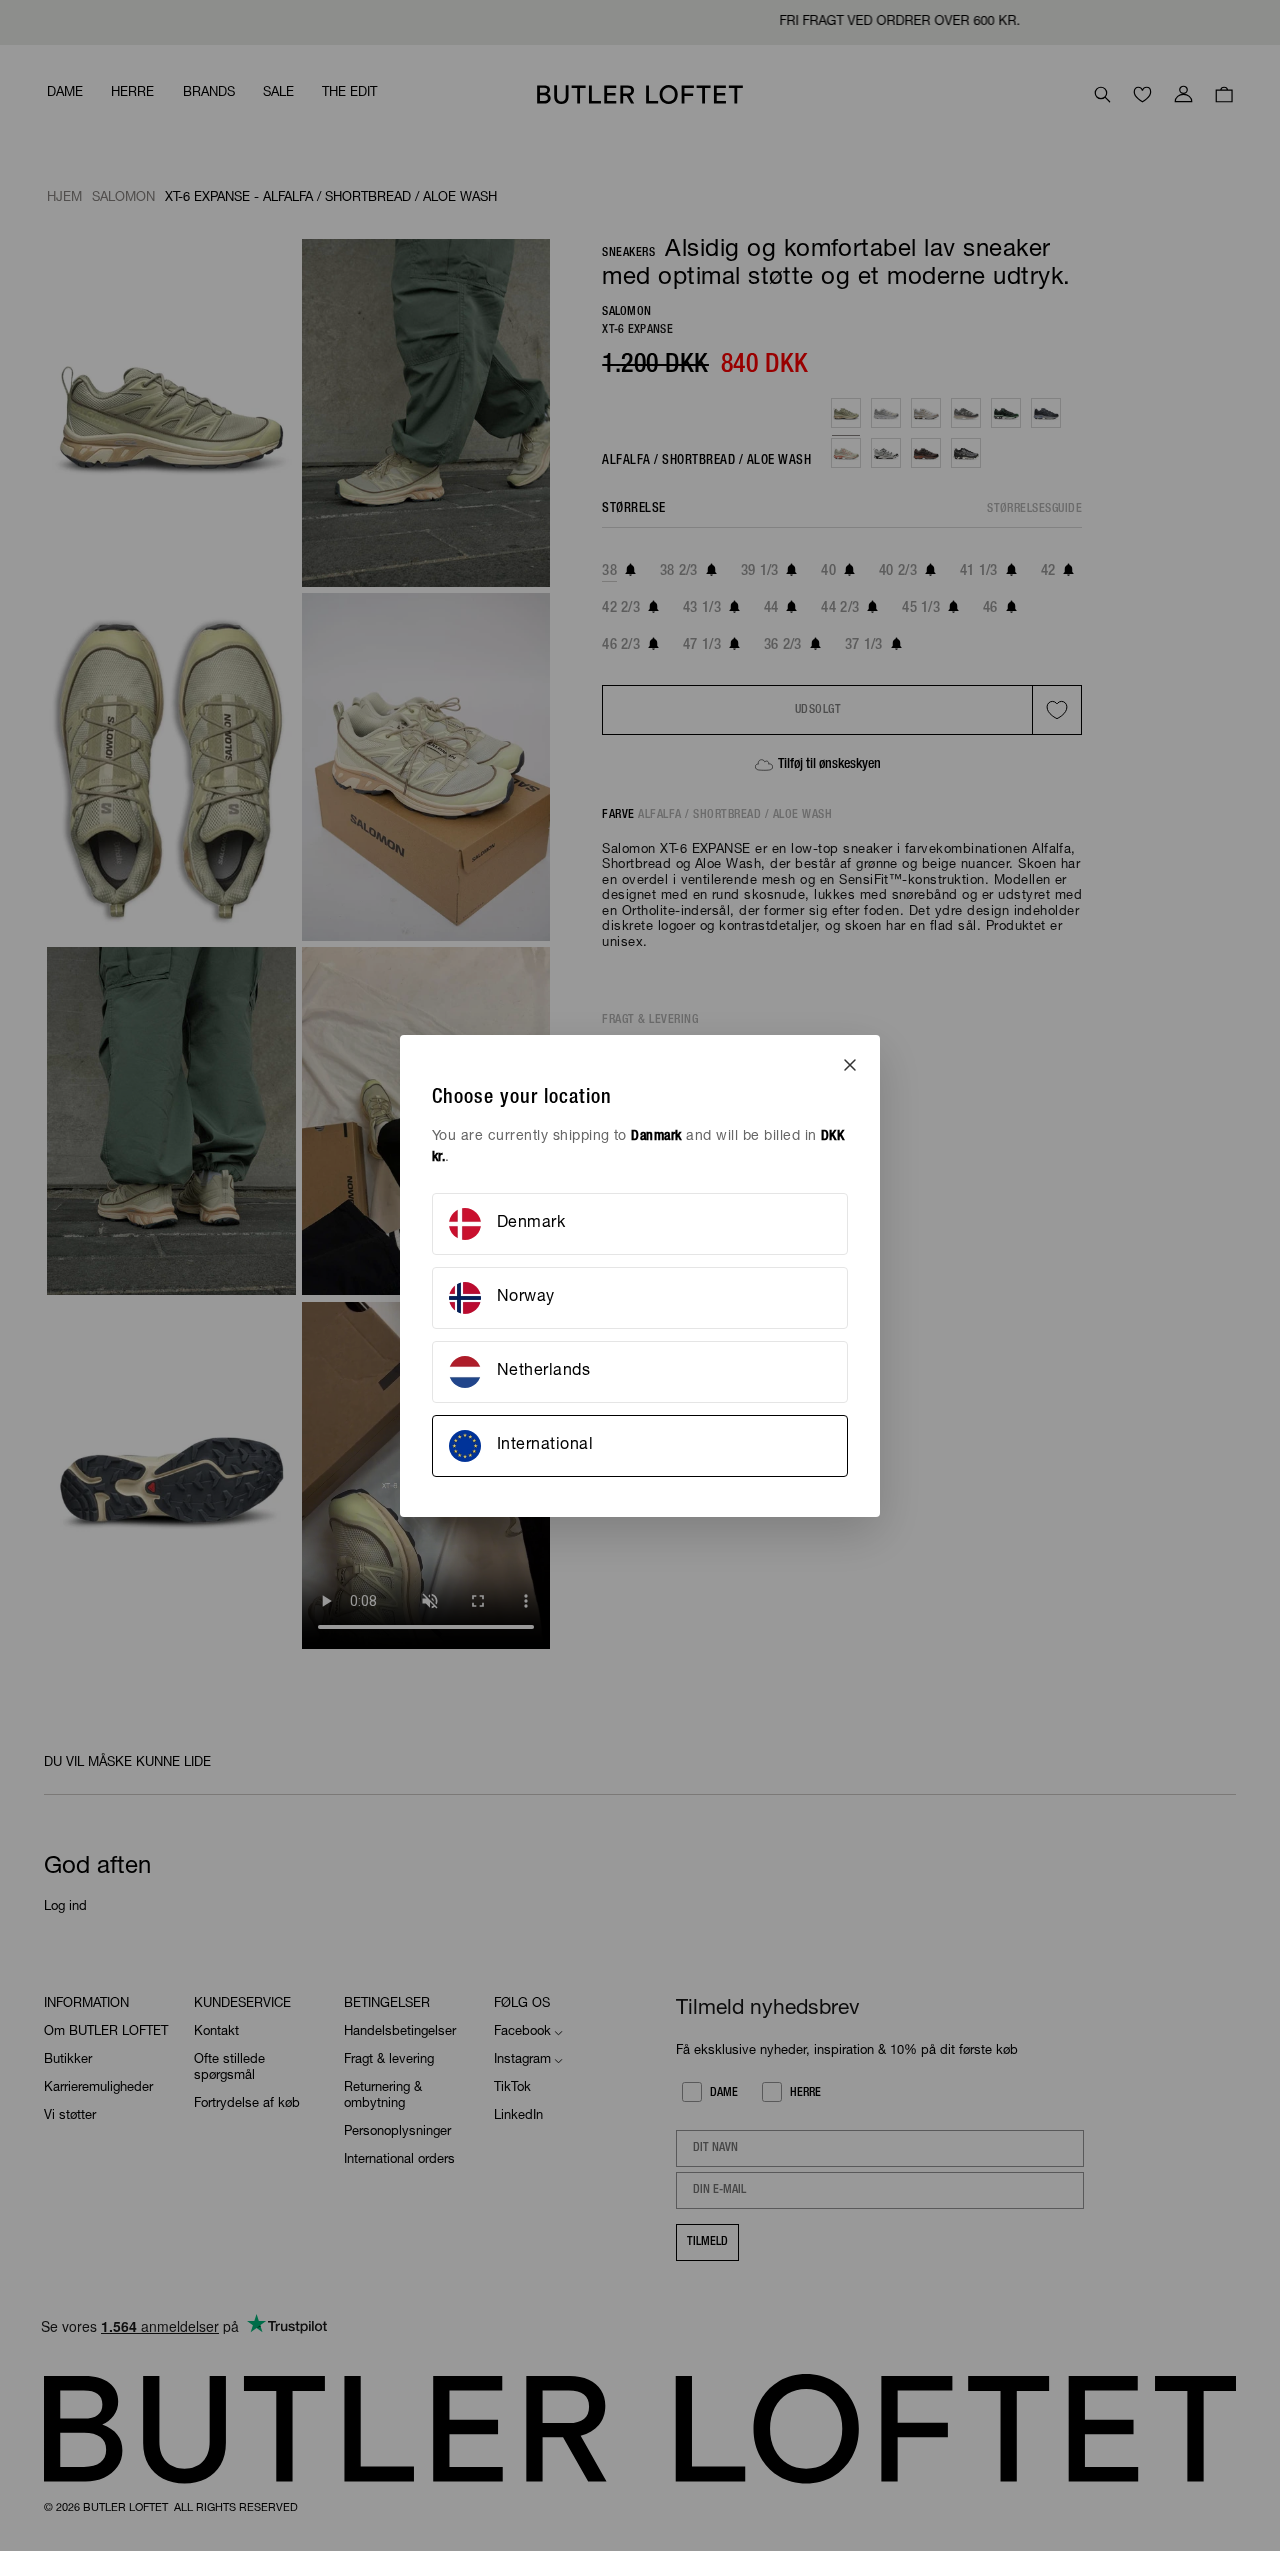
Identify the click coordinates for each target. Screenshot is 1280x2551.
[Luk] (850, 1065)
